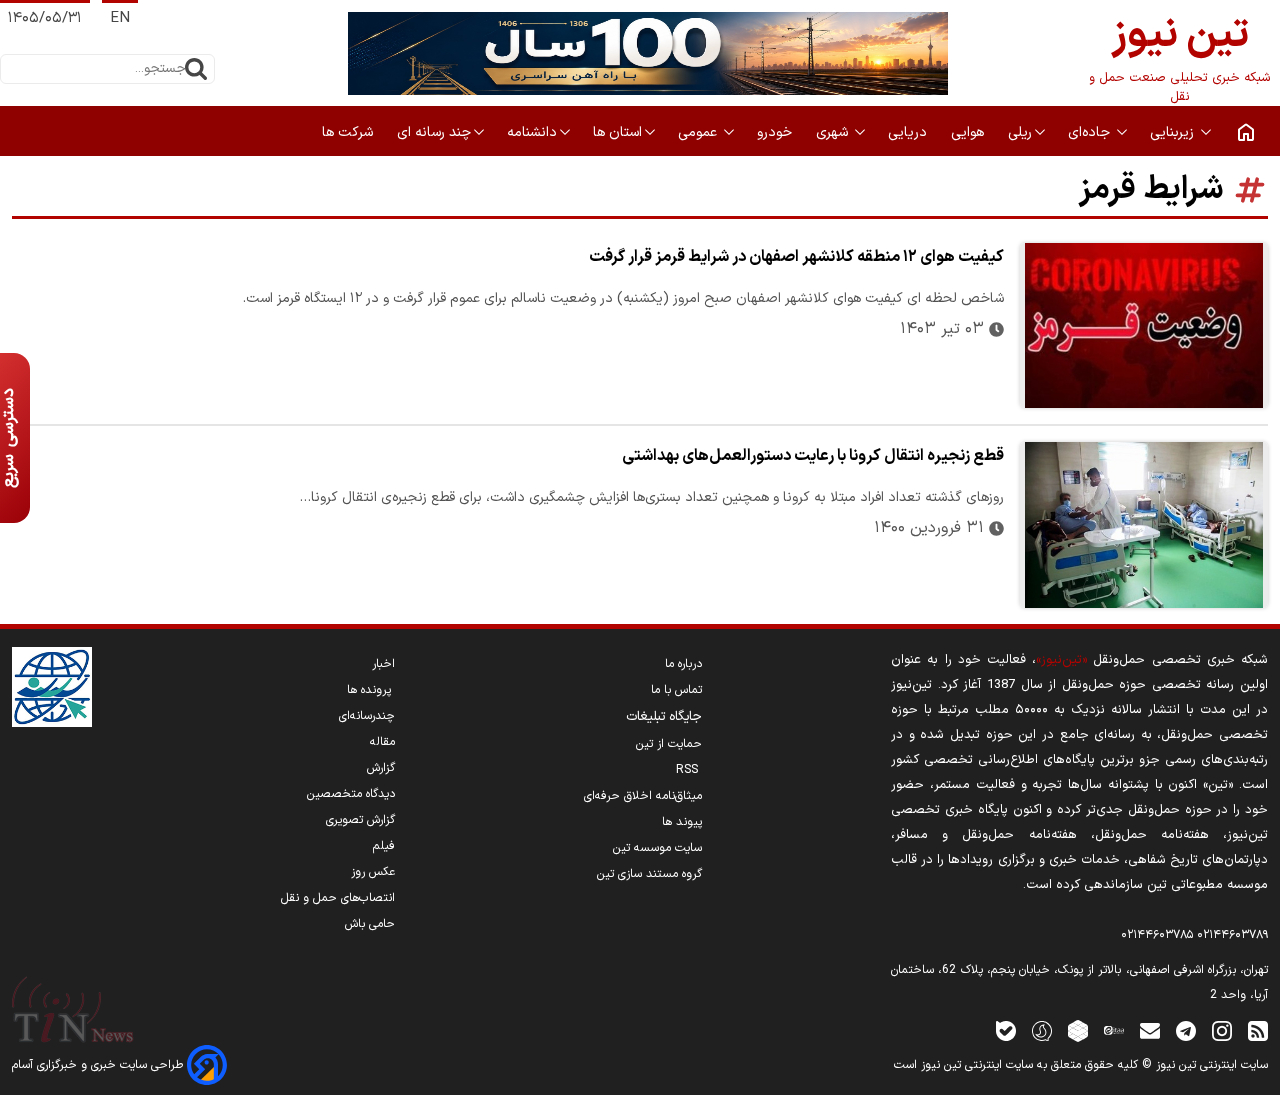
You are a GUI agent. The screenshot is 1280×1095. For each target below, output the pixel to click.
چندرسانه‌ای (367, 716)
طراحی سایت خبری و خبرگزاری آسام (99, 1065)
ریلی (1020, 132)
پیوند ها (682, 822)
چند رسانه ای (434, 132)
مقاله (382, 742)
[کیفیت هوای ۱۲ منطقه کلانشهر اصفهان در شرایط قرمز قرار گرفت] (1144, 325)
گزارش (381, 768)
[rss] (1258, 1030)
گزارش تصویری (360, 820)
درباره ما (683, 664)
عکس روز (373, 872)
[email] (1150, 1030)
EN (120, 18)
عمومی (699, 132)
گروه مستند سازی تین (649, 874)
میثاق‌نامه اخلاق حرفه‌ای (643, 796)
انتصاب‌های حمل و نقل (338, 898)
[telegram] (1186, 1030)
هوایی (969, 132)
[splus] (1042, 1030)
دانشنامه (532, 132)
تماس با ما (676, 690)
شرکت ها (349, 132)
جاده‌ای (1091, 132)
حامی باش (370, 924)
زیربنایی (1174, 132)
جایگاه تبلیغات (664, 717)
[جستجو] (196, 69)
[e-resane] (52, 687)
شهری (834, 132)
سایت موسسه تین (657, 848)
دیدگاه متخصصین (351, 794)
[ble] (1006, 1030)
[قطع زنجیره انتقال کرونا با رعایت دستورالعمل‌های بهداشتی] (1144, 524)
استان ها (617, 132)
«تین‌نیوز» (1061, 659)
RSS (689, 770)
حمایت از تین (669, 744)
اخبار (383, 664)
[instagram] (1222, 1030)
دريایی (909, 132)
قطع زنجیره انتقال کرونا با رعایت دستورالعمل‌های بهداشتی (813, 456)
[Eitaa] (1114, 1030)
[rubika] (1078, 1030)
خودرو (776, 132)
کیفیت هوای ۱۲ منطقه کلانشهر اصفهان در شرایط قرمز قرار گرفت (796, 257)
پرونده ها (371, 690)
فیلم (384, 846)
